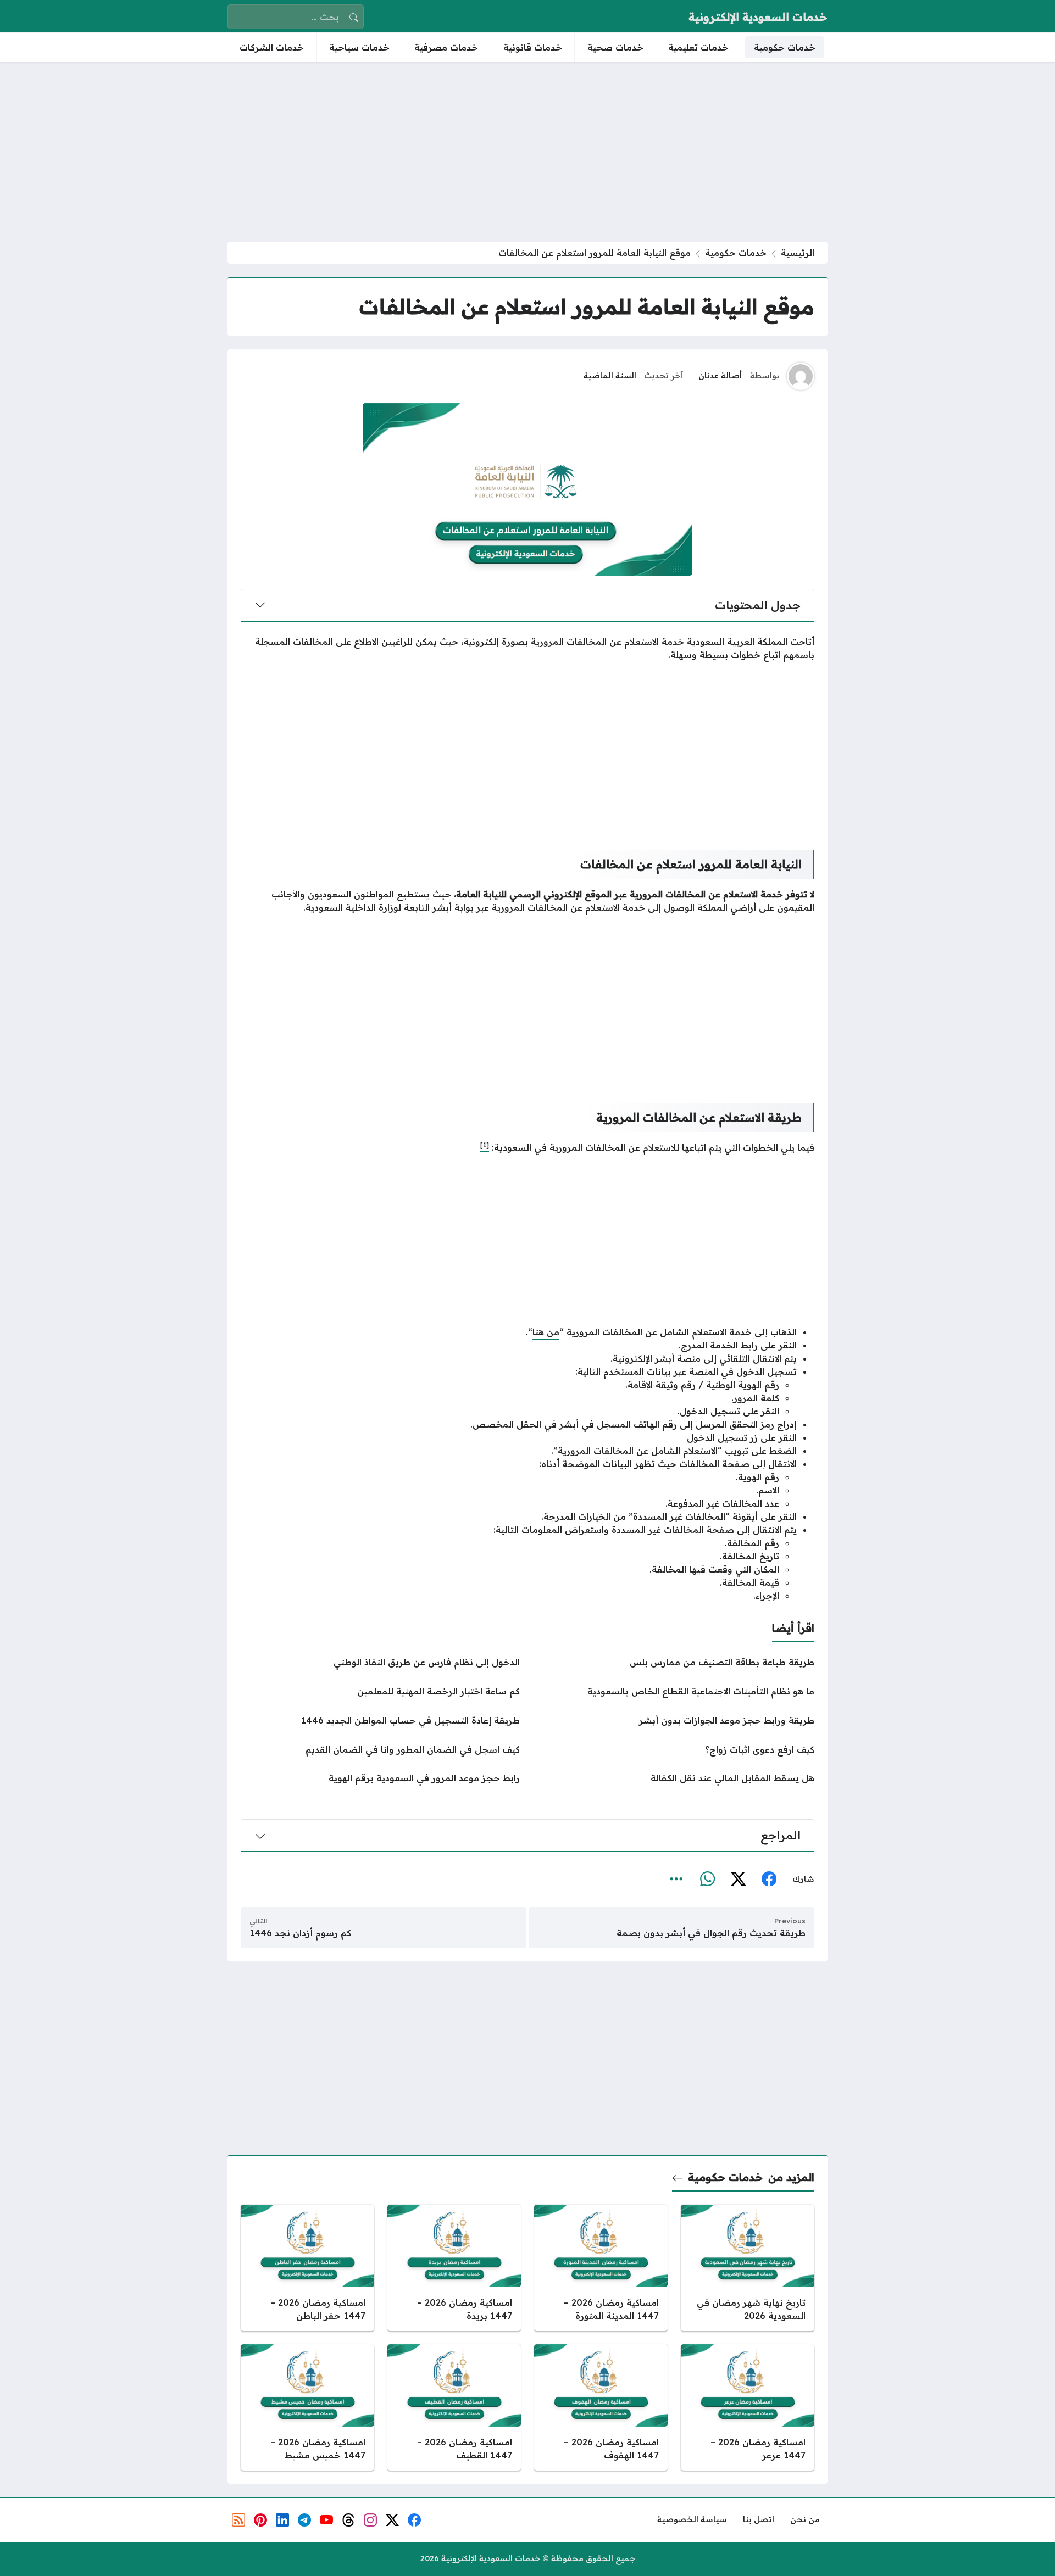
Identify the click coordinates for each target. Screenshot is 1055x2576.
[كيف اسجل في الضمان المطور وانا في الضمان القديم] (380, 1749)
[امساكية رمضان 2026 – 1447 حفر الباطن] (307, 2268)
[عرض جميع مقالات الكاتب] (801, 376)
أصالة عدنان (720, 376)
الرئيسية (798, 253)
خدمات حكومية (736, 253)
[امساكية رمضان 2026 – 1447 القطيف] (454, 2407)
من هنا (546, 1332)
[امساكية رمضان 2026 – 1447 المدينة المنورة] (601, 2268)
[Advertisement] (527, 152)
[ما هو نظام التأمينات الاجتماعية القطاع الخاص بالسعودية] (675, 1691)
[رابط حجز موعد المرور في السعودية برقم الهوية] (380, 1778)
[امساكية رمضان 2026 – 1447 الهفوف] (601, 2407)
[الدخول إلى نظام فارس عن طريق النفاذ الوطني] (380, 1662)
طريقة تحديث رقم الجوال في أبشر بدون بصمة (711, 1933)
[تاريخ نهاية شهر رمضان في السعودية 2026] (748, 2268)
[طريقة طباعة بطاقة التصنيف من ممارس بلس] (675, 1662)
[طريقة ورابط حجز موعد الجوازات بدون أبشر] (675, 1720)
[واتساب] (707, 1880)
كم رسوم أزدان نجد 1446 (300, 1933)
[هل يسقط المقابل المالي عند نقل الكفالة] (675, 1778)
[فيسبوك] (769, 1880)
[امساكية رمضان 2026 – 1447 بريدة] (454, 2268)
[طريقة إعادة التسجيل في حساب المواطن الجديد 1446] (380, 1720)
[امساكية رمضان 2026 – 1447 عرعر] (748, 2407)
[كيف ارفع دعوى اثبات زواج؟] (675, 1749)
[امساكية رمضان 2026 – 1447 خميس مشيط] (307, 2407)
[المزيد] (676, 1880)
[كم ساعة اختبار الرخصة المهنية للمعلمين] (380, 1691)
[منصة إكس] (738, 1880)
